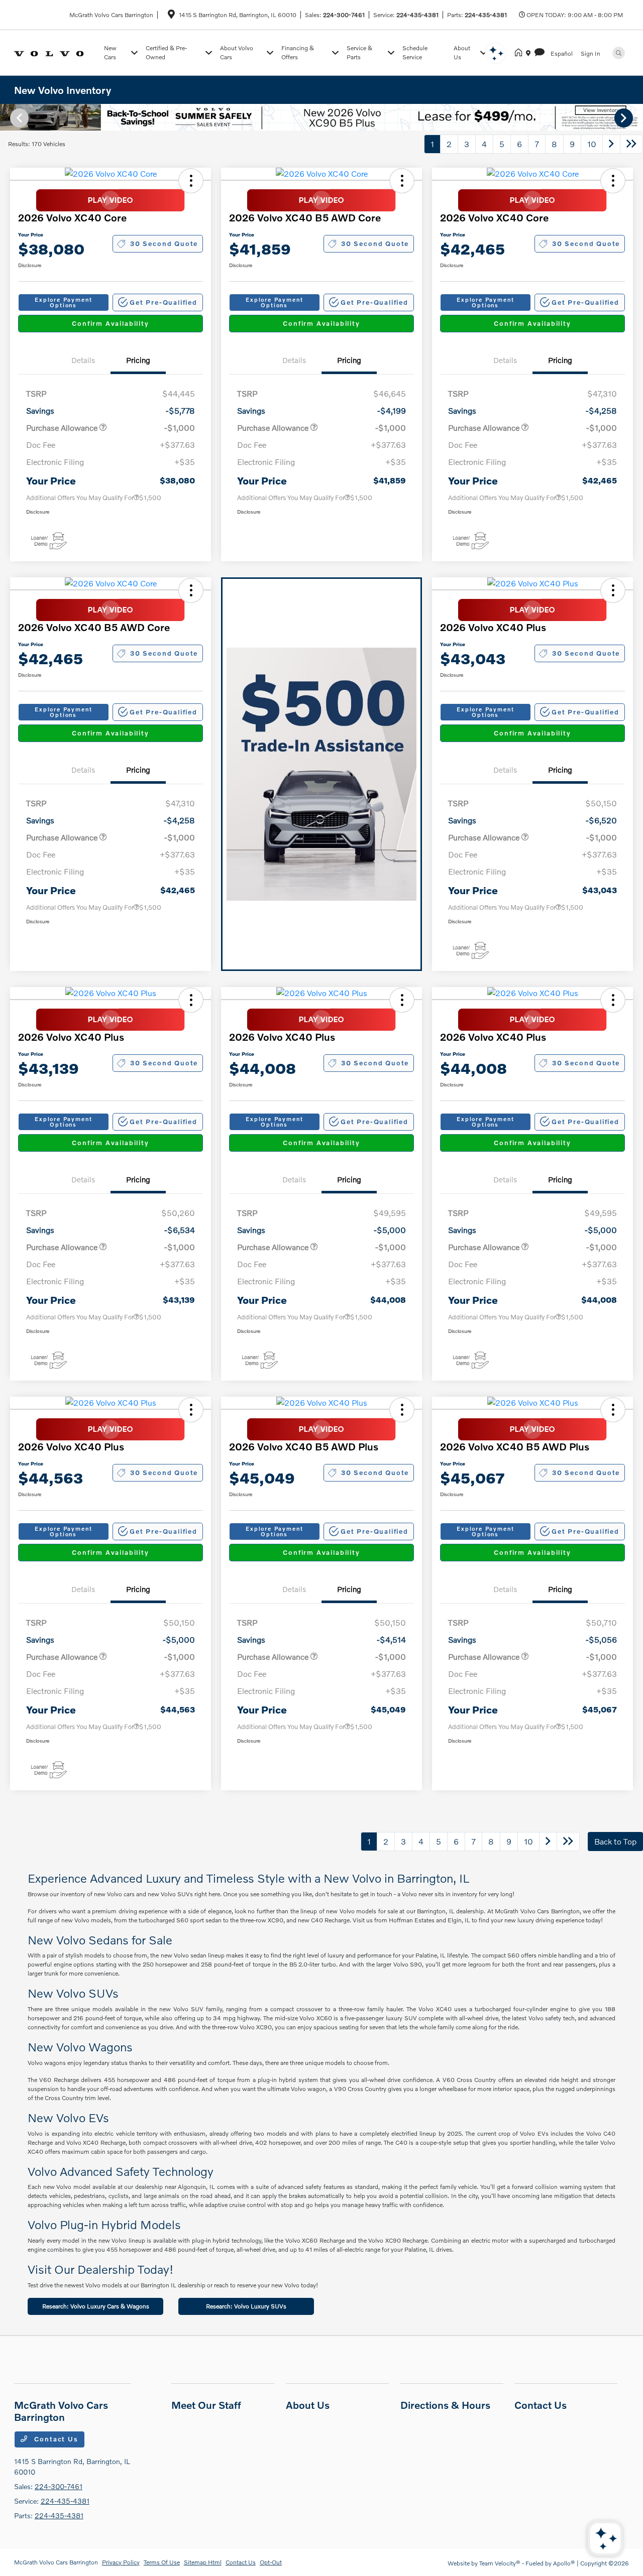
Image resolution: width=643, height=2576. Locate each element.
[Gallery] (321, 117)
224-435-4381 (417, 15)
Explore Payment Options (63, 302)
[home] (520, 53)
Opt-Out (271, 2562)
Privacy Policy (121, 2562)
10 (592, 144)
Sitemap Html (203, 2562)
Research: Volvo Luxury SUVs (246, 2306)
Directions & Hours (445, 2405)
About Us (308, 2405)
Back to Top (615, 1841)
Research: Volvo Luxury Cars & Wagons (96, 2306)
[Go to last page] (631, 144)
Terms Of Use (162, 2562)
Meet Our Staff (206, 2405)
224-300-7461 (344, 15)
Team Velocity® (500, 2563)
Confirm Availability (110, 323)
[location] (171, 16)
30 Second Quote (164, 243)
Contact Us (55, 2439)
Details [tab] (83, 360)
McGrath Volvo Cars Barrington (56, 2562)
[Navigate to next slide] (635, 117)
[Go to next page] (611, 144)
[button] (191, 181)
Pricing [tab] (138, 360)
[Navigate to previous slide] (8, 117)
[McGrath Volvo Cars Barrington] (57, 52)
